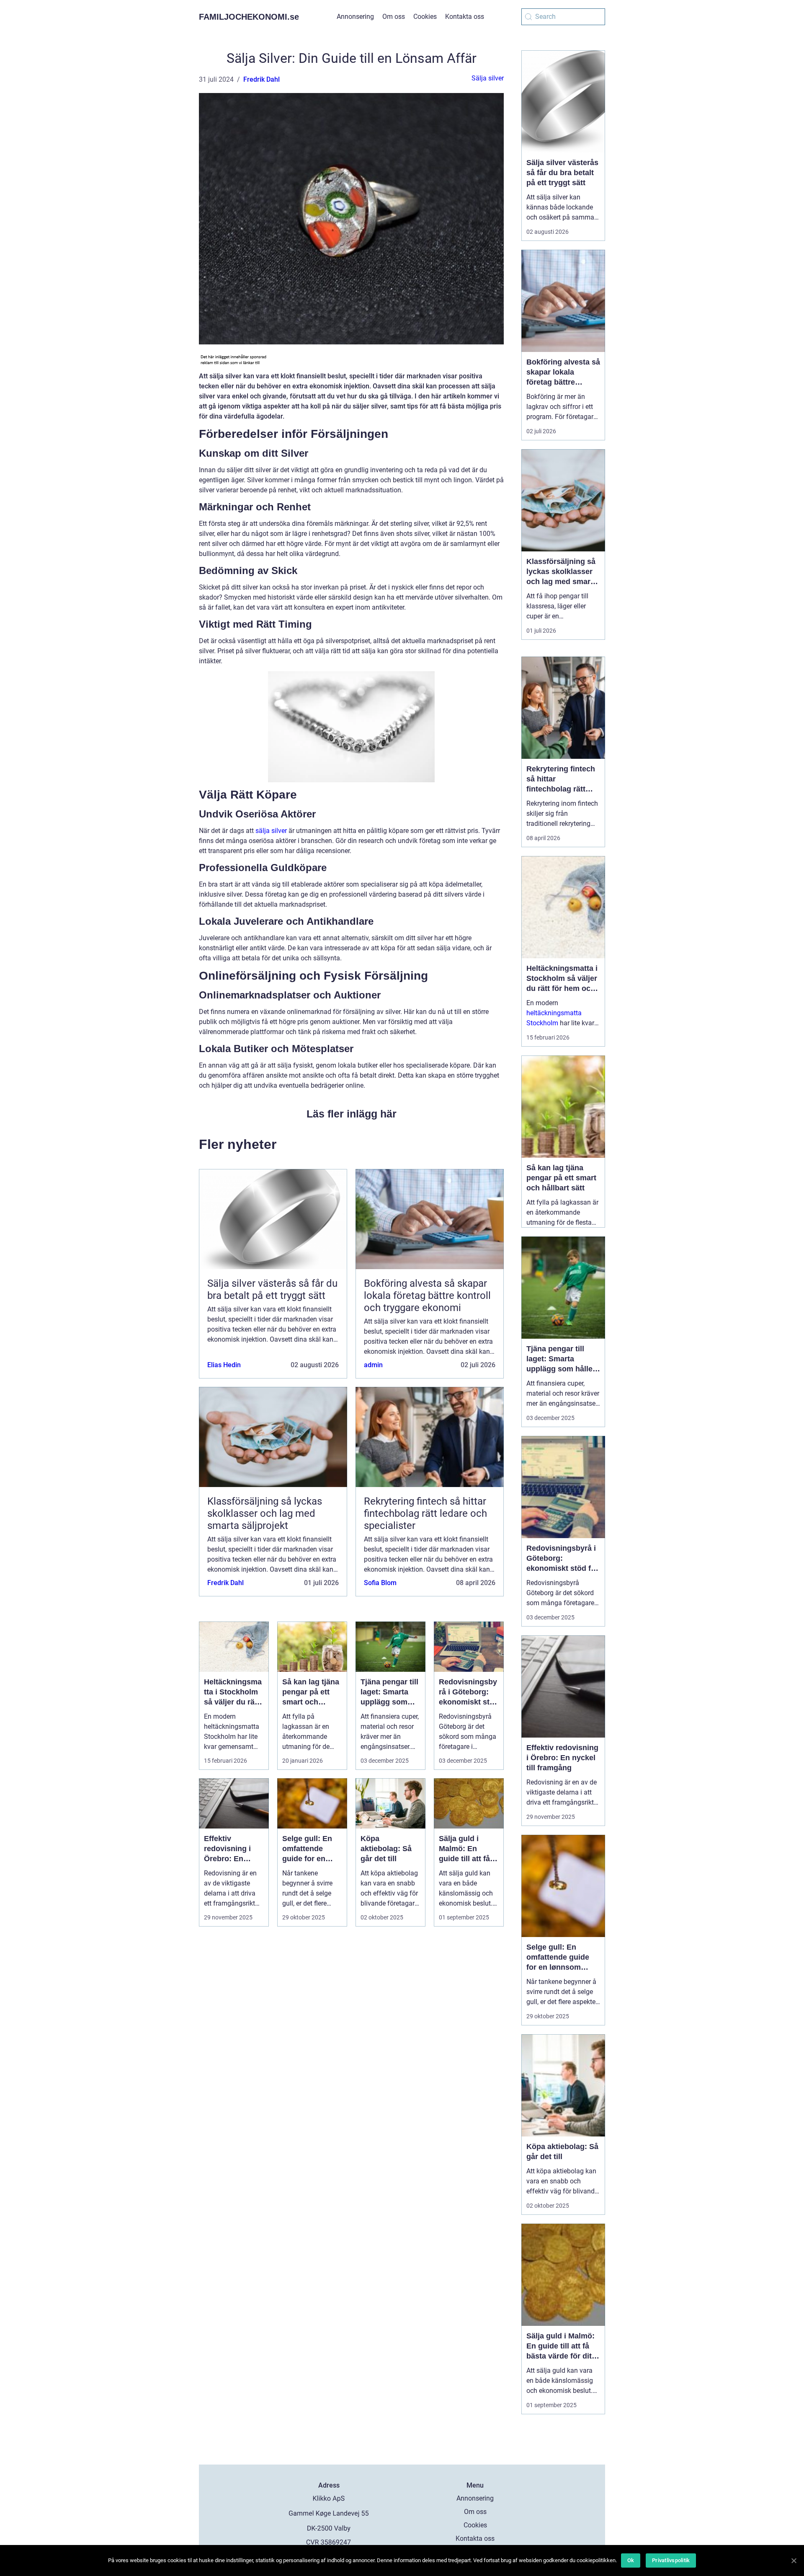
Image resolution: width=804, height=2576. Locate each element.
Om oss (394, 17)
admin (373, 1365)
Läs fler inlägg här (352, 1114)
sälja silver (271, 831)
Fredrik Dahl (262, 79)
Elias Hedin (224, 1365)
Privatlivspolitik (671, 2560)
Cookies (425, 17)
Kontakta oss (465, 17)
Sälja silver (488, 78)
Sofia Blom (380, 1583)
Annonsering (355, 17)
